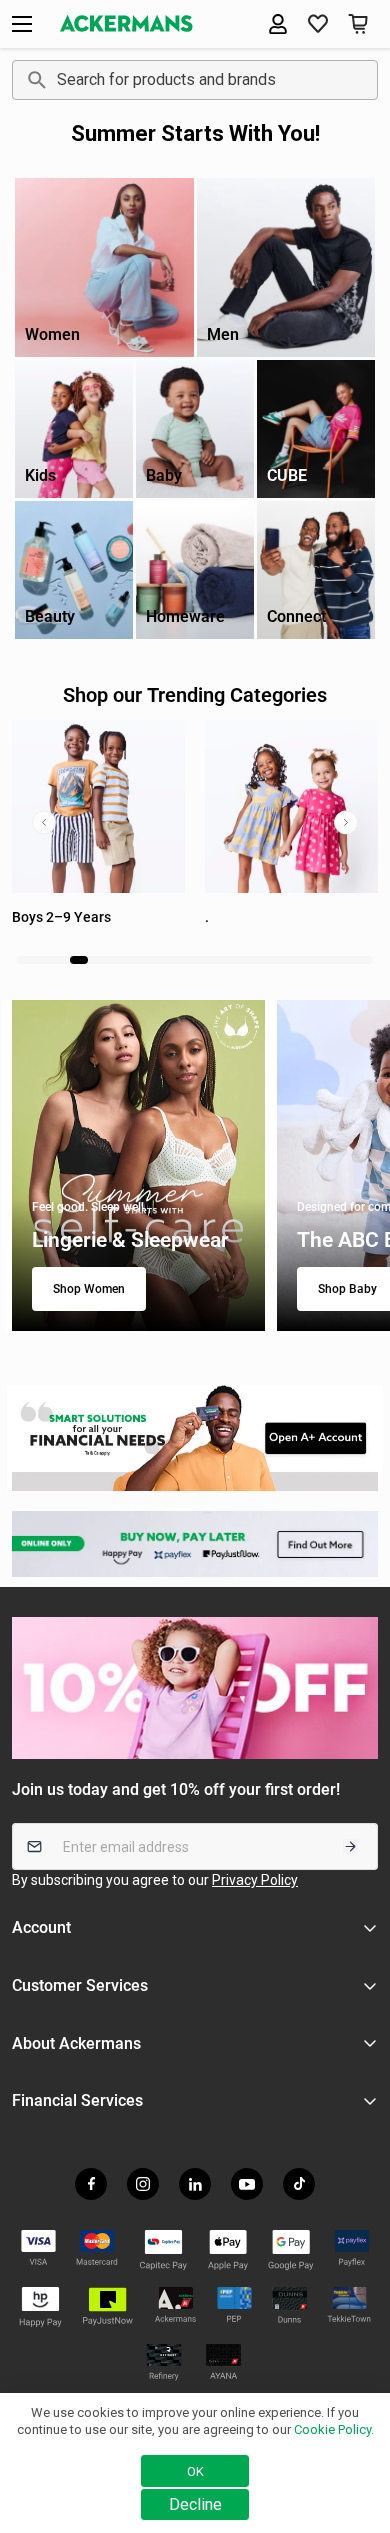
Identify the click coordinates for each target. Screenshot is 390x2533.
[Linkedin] (195, 2184)
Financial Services (77, 2100)
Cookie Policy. (334, 2429)
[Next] (346, 822)
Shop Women (89, 1289)
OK (195, 2471)
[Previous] (44, 822)
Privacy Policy (255, 1880)
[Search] (33, 80)
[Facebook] (91, 2184)
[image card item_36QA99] (195, 1438)
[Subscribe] (350, 1846)
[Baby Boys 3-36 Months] (291, 806)
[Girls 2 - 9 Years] (98, 806)
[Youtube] (247, 2184)
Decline (195, 2504)
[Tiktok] (299, 2184)
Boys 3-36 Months (262, 917)
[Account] (278, 24)
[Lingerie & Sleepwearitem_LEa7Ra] (138, 1166)
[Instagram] (143, 2184)
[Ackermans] (126, 23)
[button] (318, 24)
